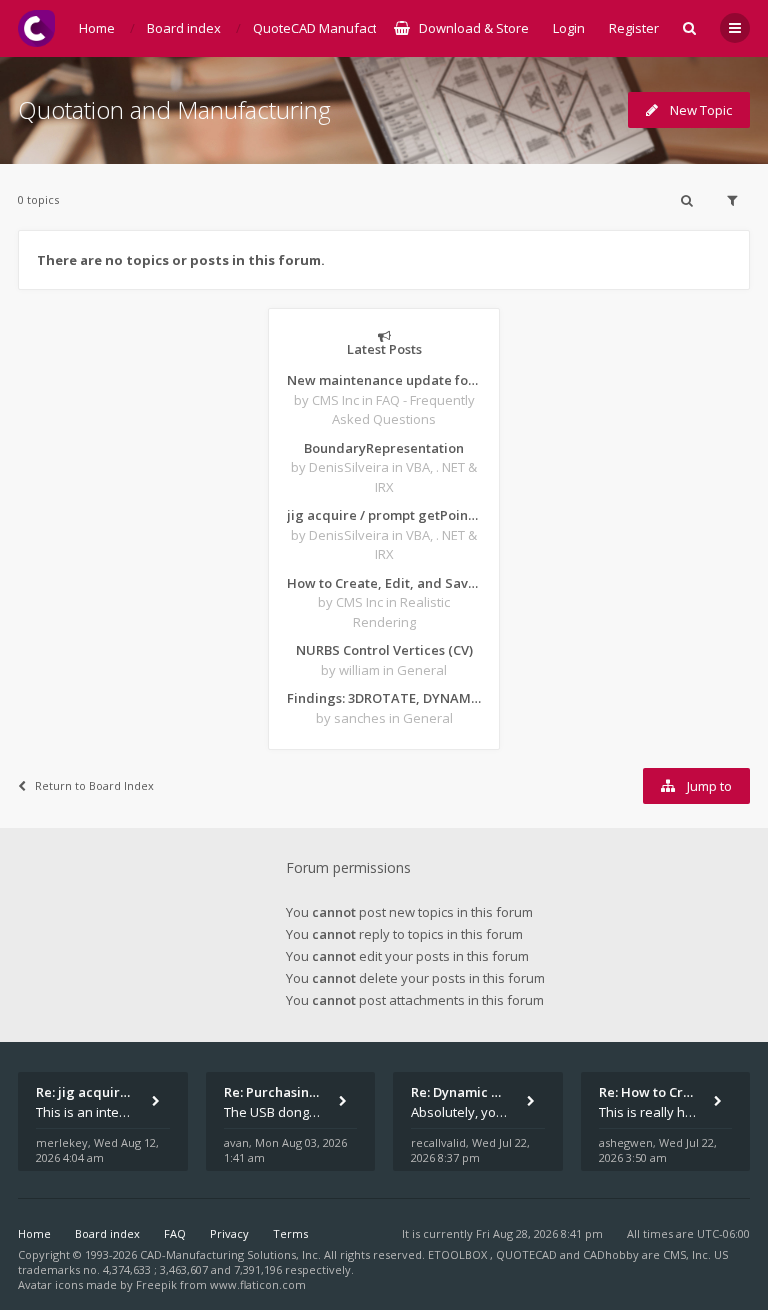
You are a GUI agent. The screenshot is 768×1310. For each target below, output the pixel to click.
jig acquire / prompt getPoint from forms (384, 515)
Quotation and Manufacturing (174, 109)
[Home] (36, 28)
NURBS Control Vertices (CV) (384, 650)
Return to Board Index (94, 785)
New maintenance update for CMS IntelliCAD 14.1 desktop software (384, 380)
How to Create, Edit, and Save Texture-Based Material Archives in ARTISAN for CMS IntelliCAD (384, 583)
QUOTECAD (528, 1254)
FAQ (175, 1233)
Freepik (156, 1284)
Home (34, 1233)
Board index (107, 1233)
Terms (290, 1233)
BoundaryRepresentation (384, 448)
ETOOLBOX (459, 1254)
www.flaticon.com (258, 1284)
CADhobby (611, 1254)
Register (634, 28)
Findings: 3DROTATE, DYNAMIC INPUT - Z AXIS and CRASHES (384, 698)
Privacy (229, 1233)
